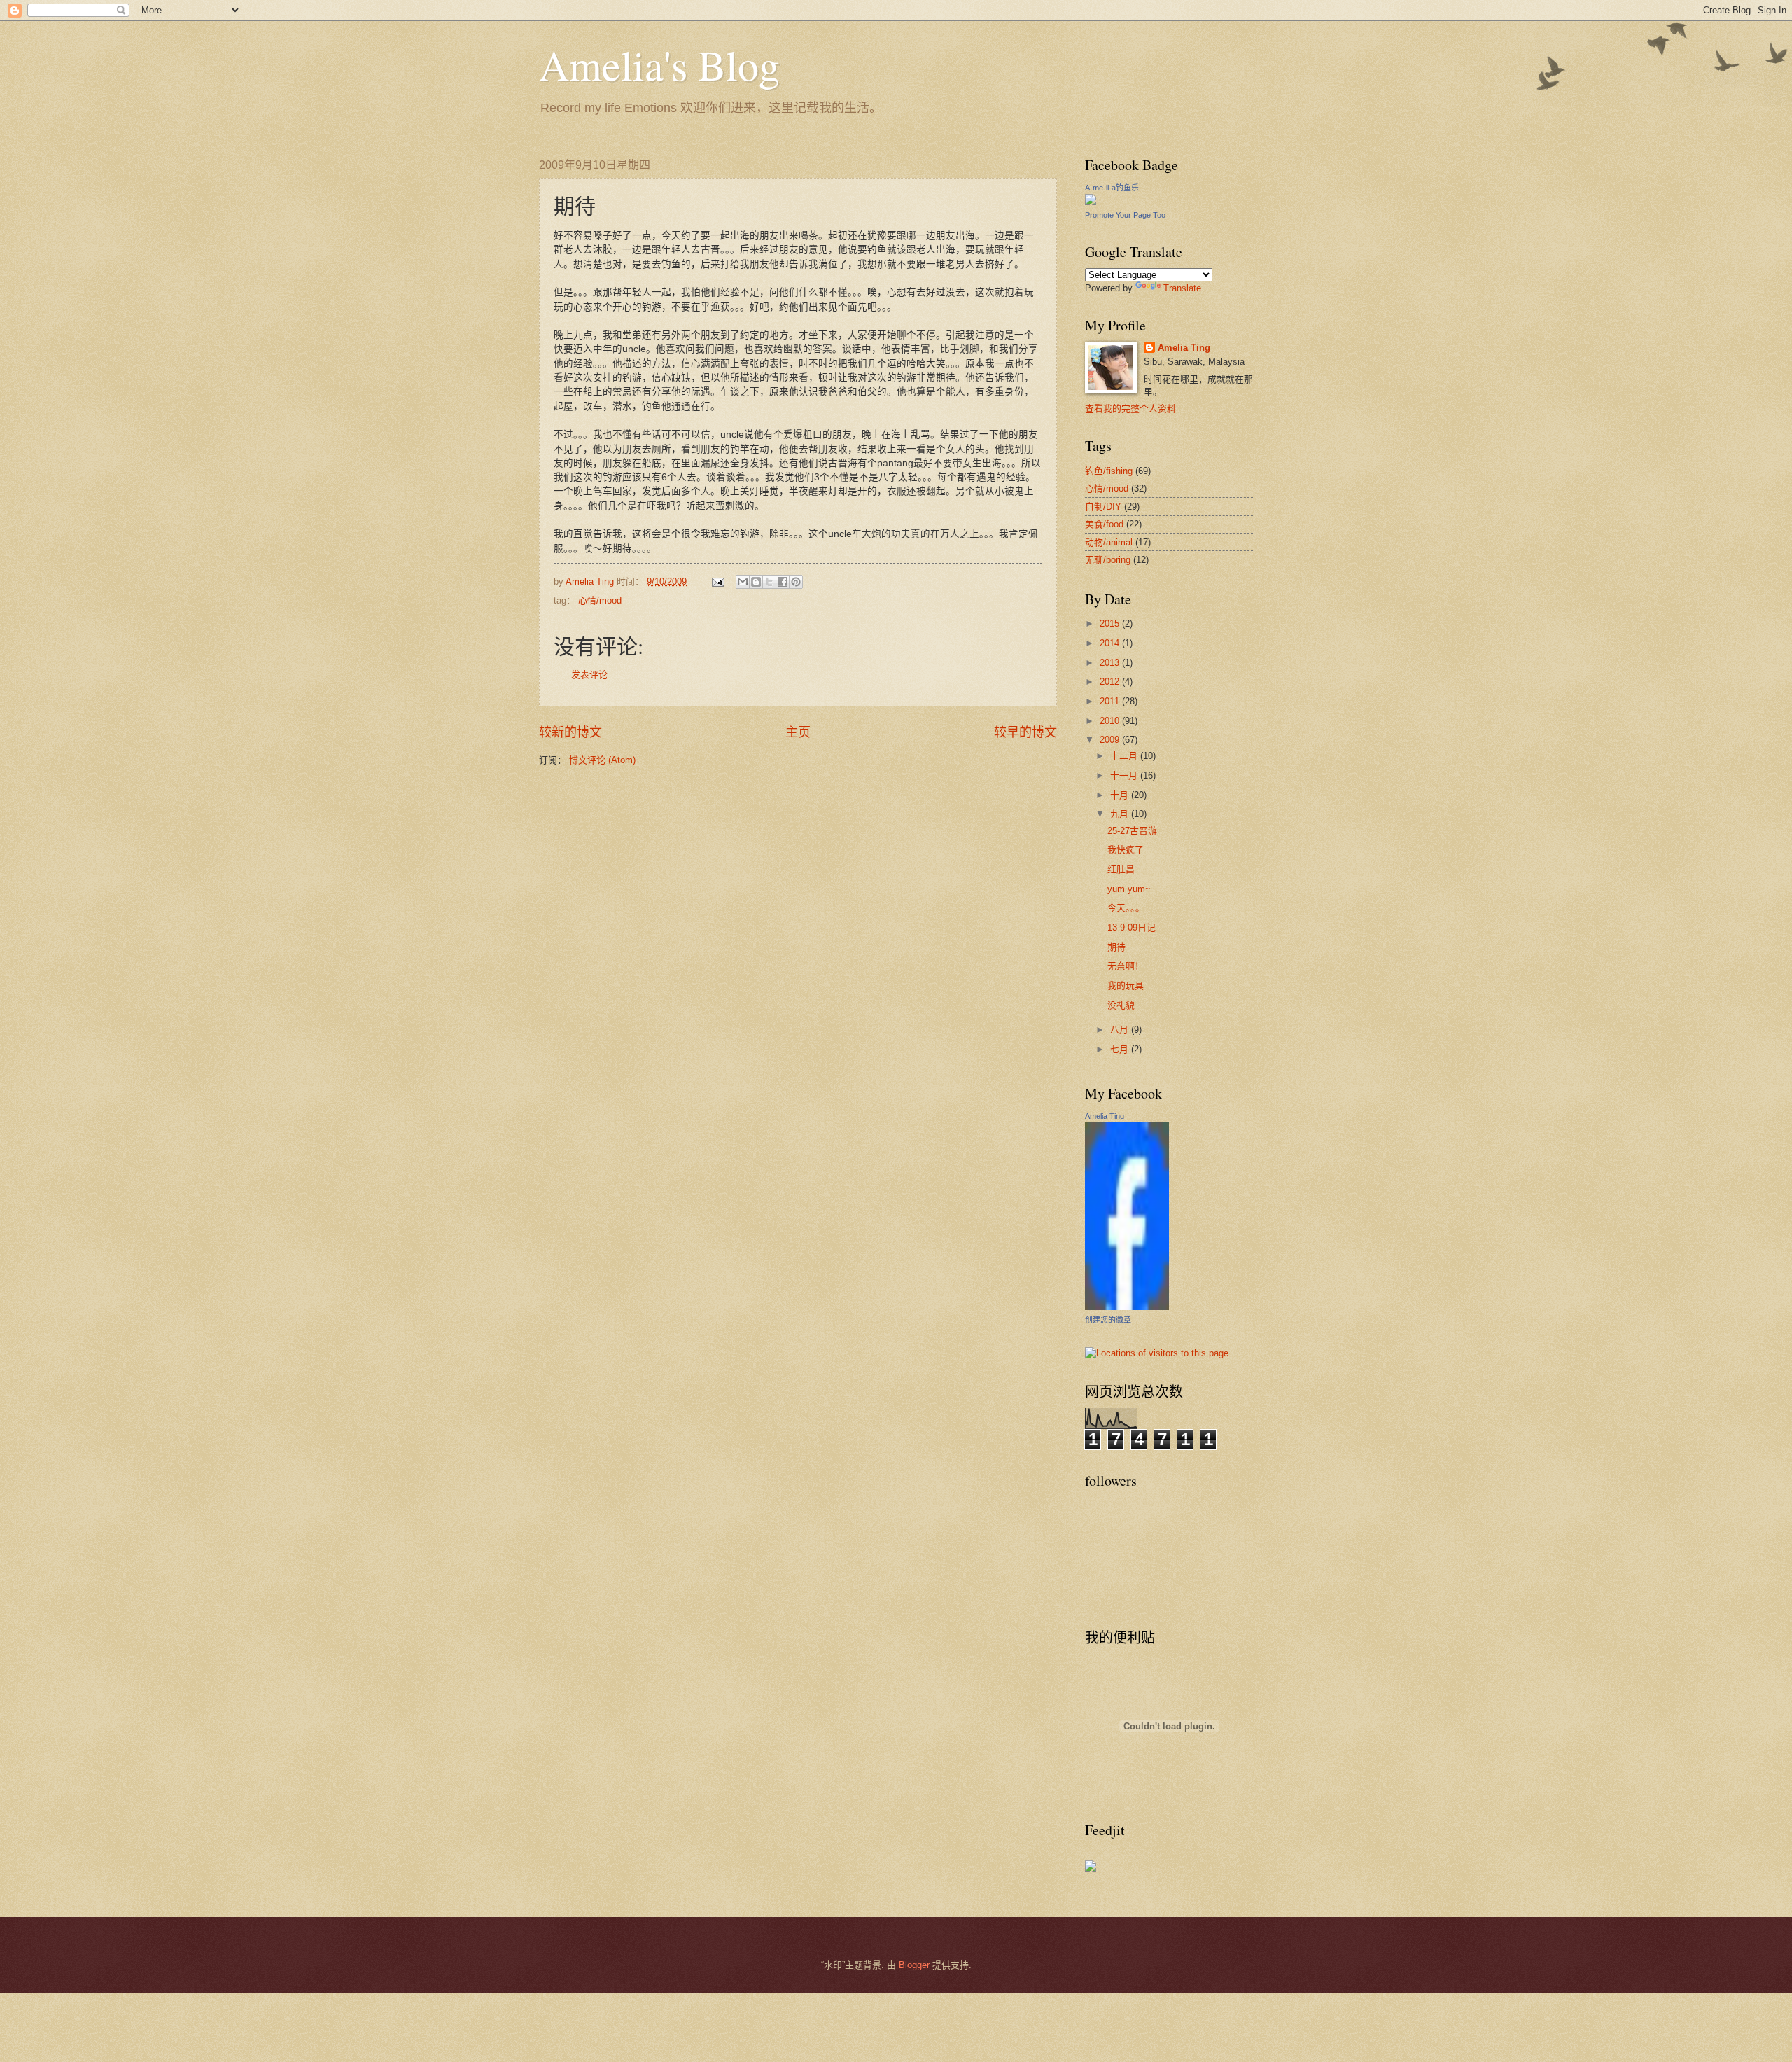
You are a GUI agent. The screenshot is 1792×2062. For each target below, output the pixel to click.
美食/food (1104, 524)
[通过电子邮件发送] (743, 582)
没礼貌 (1121, 1005)
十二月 (1125, 756)
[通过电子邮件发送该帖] (717, 581)
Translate (1182, 288)
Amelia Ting (1184, 348)
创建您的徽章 (1108, 1320)
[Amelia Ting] (1127, 1307)
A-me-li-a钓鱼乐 (1112, 188)
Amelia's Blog (659, 64)
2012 (1111, 682)
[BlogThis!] (756, 582)
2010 (1111, 721)
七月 (1121, 1049)
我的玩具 (1126, 985)
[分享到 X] (769, 582)
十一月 (1125, 775)
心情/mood (600, 600)
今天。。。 (1126, 908)
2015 (1111, 624)
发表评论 (589, 675)
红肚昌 (1121, 869)
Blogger (914, 1965)
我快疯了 (1126, 850)
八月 (1121, 1030)
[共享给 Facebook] (783, 582)
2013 (1111, 663)
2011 (1111, 701)
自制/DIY (1103, 507)
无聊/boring (1108, 560)
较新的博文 (570, 732)
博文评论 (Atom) (602, 760)
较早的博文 (1025, 732)
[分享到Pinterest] (796, 582)
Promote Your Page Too (1125, 215)
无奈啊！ (1126, 966)
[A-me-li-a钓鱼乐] (1091, 202)
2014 (1111, 643)
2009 (1111, 740)
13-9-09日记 (1132, 927)
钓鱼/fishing (1109, 471)
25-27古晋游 (1132, 831)
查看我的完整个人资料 (1130, 409)
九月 (1121, 814)
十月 (1121, 795)
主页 (798, 732)
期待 (1116, 947)
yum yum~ (1129, 889)
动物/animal (1109, 542)
